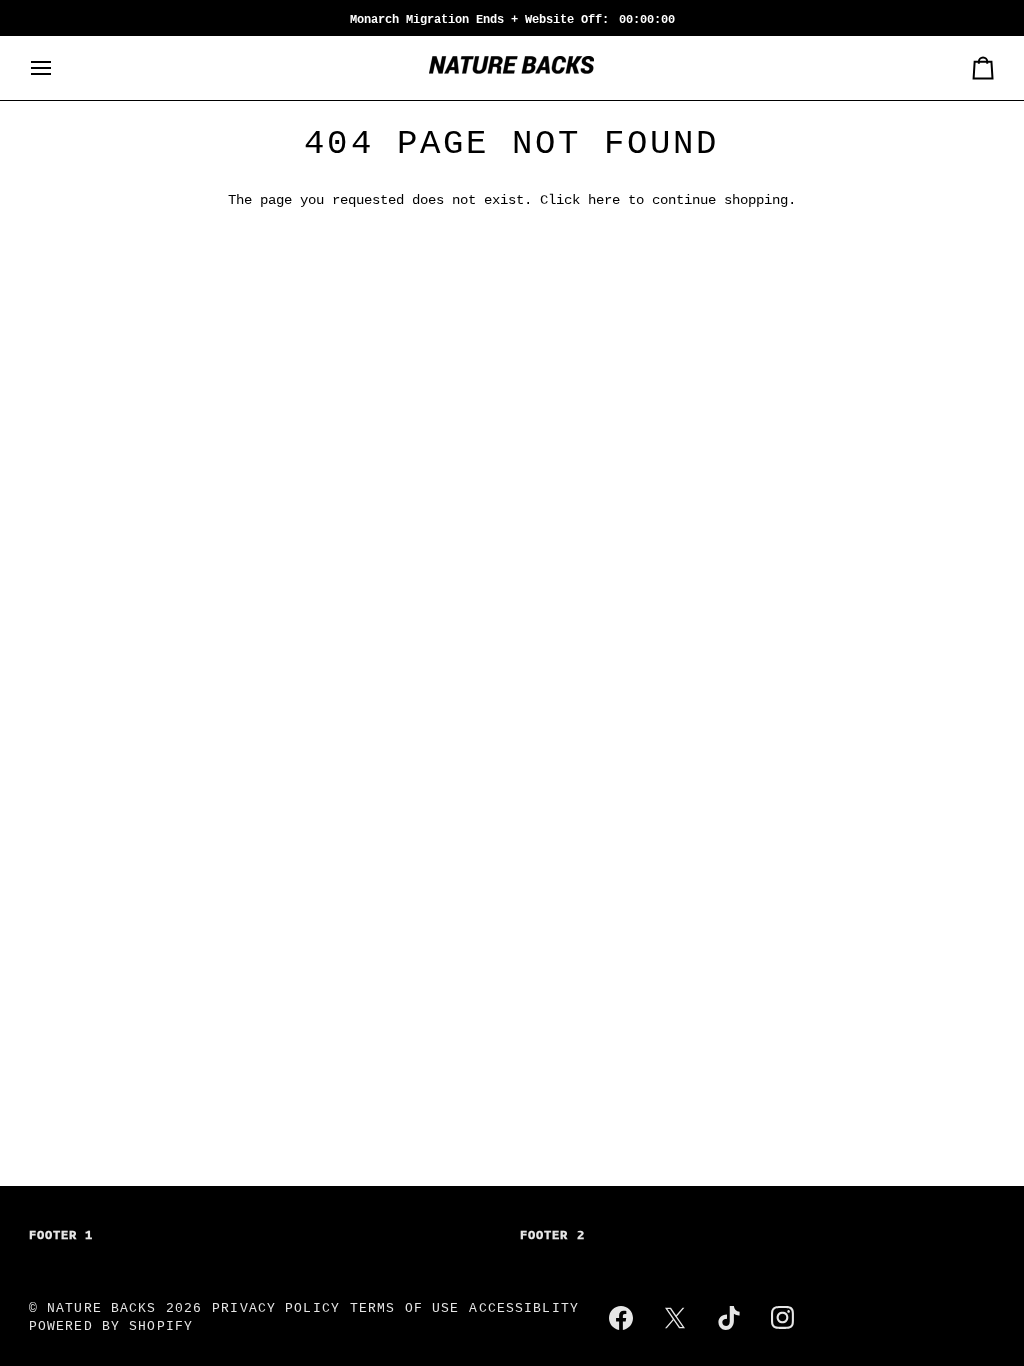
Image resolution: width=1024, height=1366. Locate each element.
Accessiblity (524, 1309)
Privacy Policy (276, 1309)
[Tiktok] (729, 1318)
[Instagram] (783, 1318)
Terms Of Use (405, 1309)
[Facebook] (621, 1318)
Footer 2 (552, 1236)
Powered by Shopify (111, 1327)
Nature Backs (106, 1309)
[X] (675, 1318)
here (604, 200)
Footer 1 (61, 1236)
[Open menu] (59, 68)
